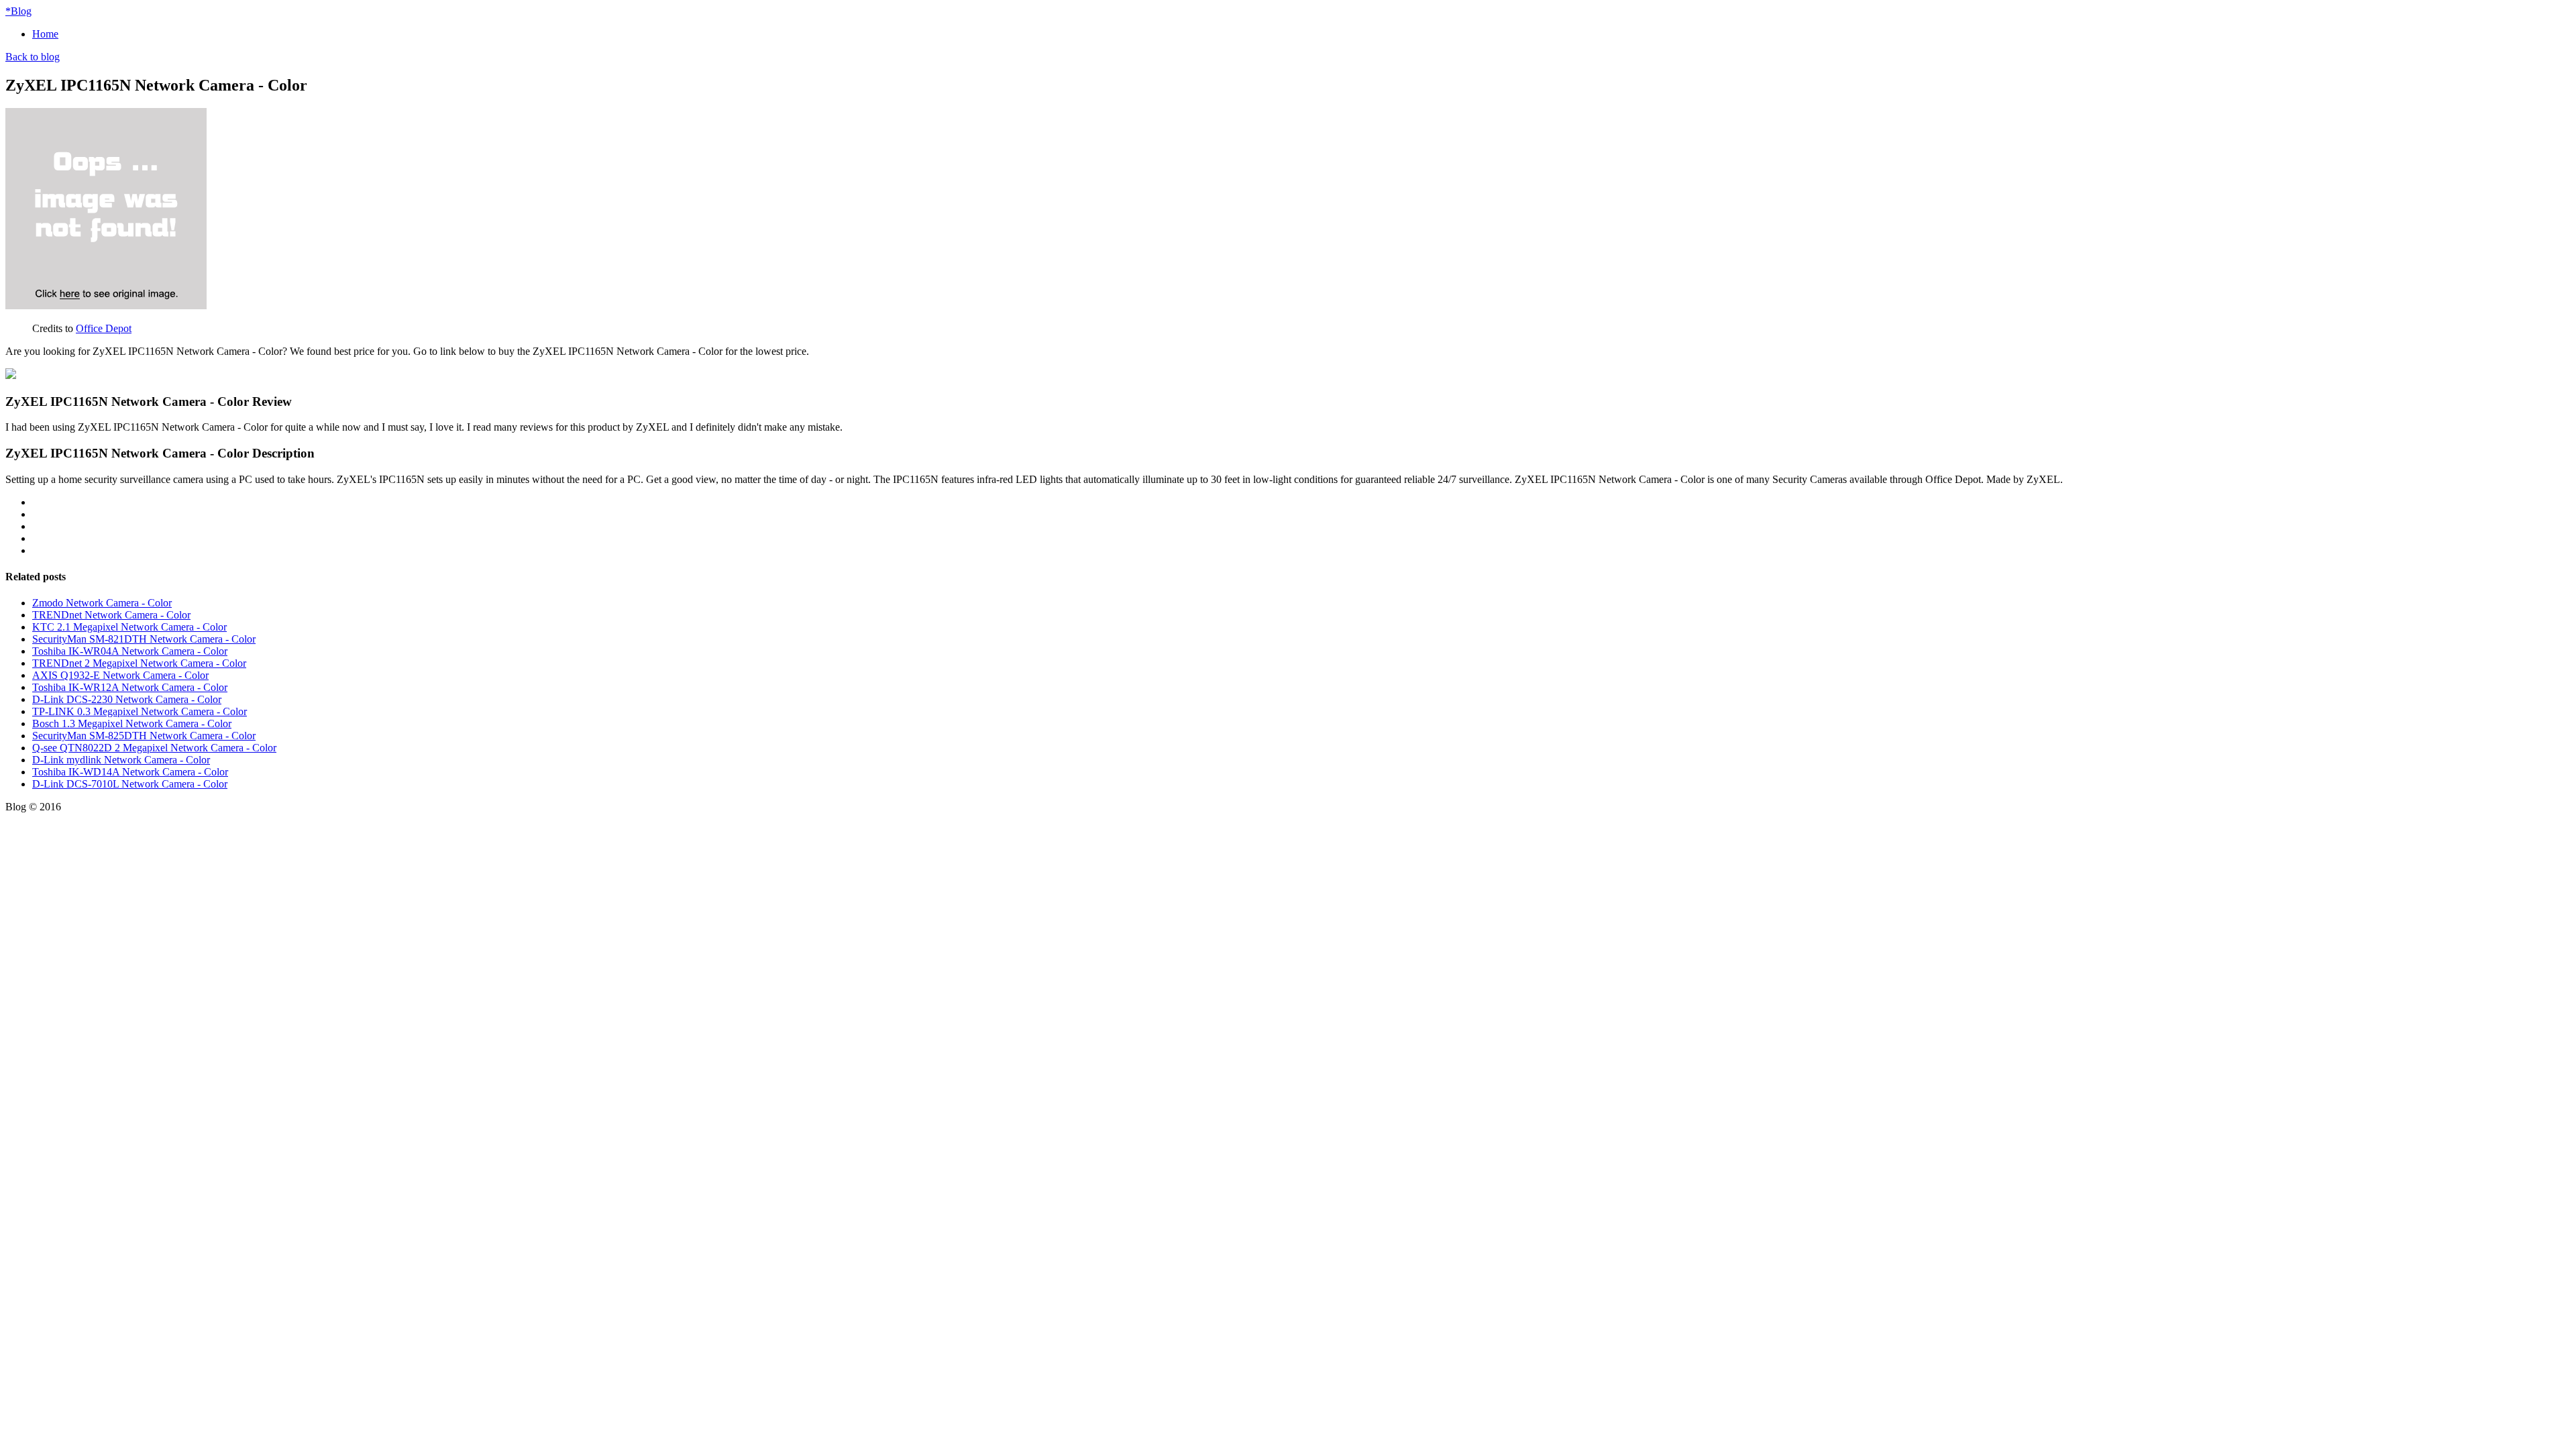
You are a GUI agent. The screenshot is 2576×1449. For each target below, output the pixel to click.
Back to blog (33, 57)
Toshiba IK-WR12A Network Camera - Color (130, 687)
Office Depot (104, 328)
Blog (18, 11)
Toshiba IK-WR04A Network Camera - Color (130, 651)
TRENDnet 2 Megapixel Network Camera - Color (139, 663)
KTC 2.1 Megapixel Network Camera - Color (129, 627)
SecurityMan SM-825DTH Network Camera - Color (144, 736)
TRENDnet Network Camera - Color (111, 615)
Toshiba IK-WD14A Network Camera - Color (130, 772)
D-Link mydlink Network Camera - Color (121, 760)
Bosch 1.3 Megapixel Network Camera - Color (132, 723)
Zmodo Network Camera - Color (102, 603)
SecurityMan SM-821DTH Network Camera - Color (144, 639)
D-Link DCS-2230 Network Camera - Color (127, 699)
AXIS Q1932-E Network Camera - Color (120, 675)
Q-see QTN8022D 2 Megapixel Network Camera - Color (154, 748)
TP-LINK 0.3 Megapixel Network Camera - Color (140, 711)
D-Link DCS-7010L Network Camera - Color (130, 784)
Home (45, 34)
